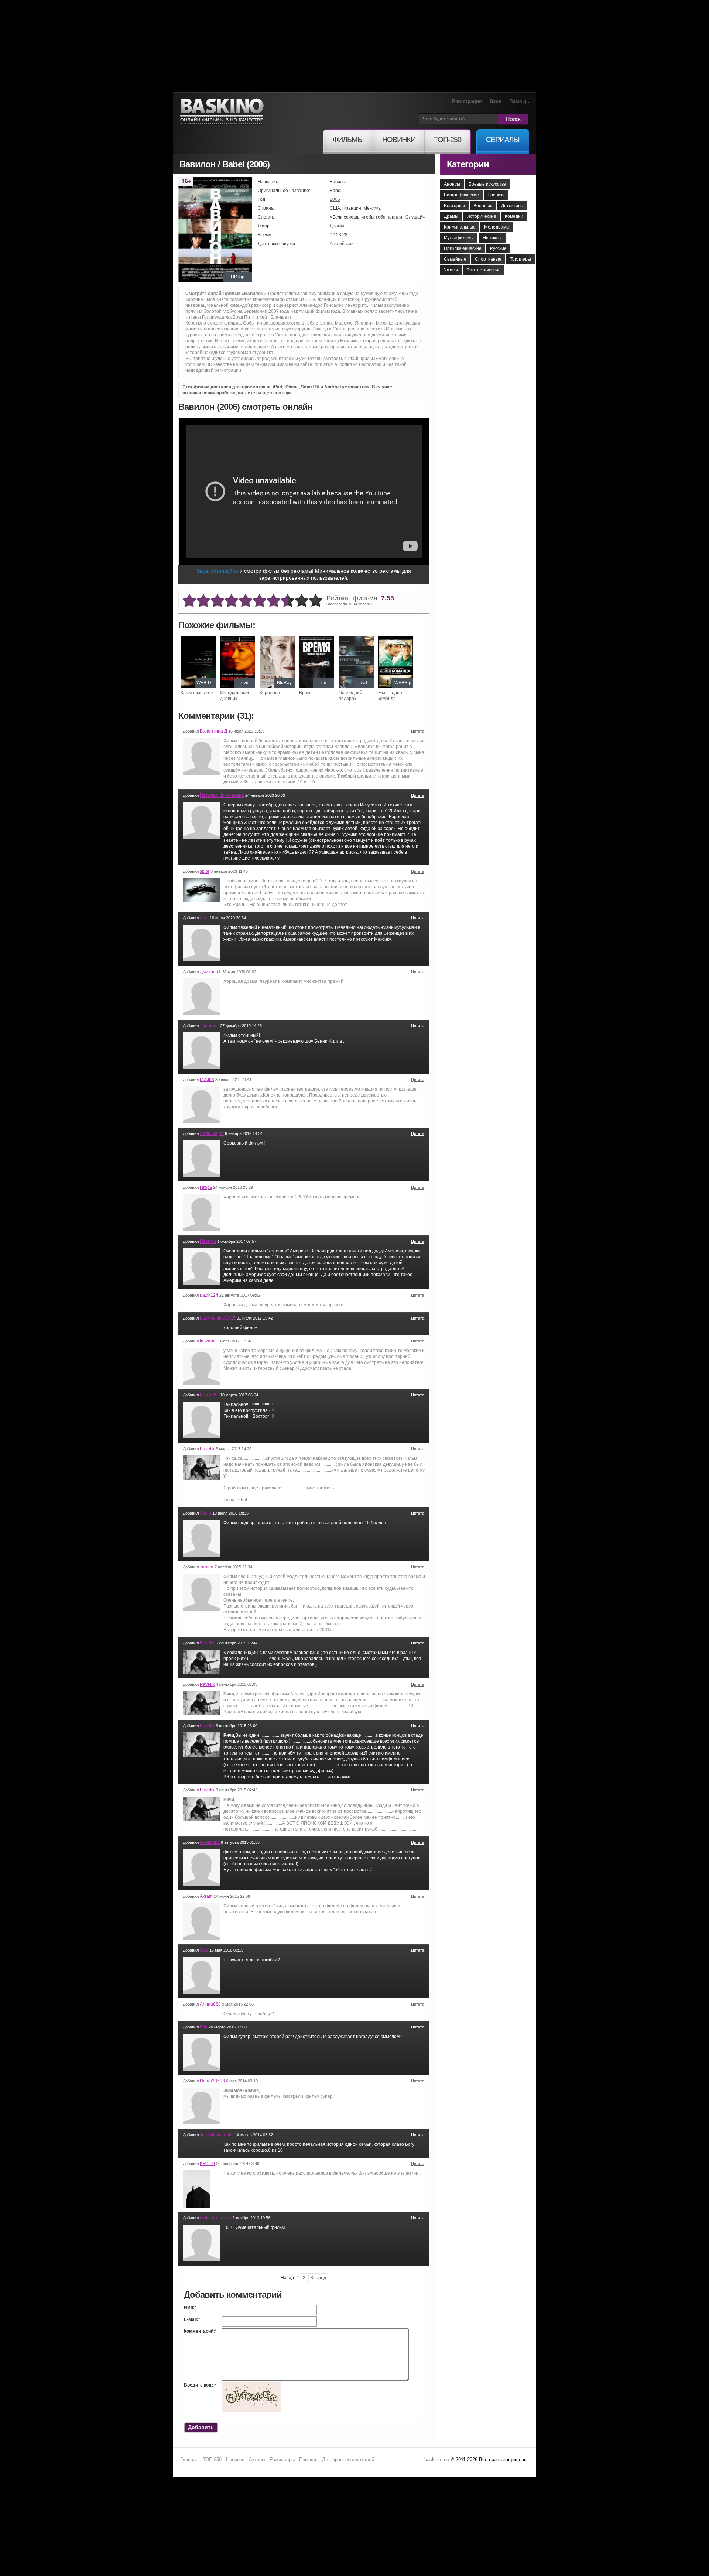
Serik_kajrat (212, 1133)
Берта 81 (209, 1395)
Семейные (455, 259)
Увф (204, 1950)
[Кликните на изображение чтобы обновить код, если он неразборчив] (251, 2385)
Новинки (235, 2460)
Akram (206, 1896)
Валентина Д (213, 731)
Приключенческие (463, 248)
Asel (204, 918)
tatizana (208, 1341)
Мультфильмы (459, 238)
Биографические (461, 195)
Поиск (513, 119)
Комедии (514, 216)
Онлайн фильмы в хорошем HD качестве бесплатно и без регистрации (222, 112)
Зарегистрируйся (218, 571)
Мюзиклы (492, 238)
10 (316, 601)
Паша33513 (212, 2081)
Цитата (418, 731)
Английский (342, 244)
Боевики (496, 195)
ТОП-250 (212, 2460)
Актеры (257, 2460)
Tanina (207, 1567)
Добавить (201, 2427)
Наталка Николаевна (222, 795)
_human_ (209, 1026)
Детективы (512, 206)
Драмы (337, 226)
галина (207, 1080)
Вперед (318, 2278)
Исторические (482, 216)
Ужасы (451, 270)
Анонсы (452, 184)
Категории (468, 164)
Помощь (519, 101)
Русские (498, 248)
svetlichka (210, 1842)
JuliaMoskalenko (217, 2135)
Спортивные (488, 259)
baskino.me (437, 2460)
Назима (208, 1241)
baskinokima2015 (218, 1318)
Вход (496, 101)
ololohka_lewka (216, 2218)
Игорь (206, 1187)
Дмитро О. (210, 972)
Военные (483, 206)
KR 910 (207, 2164)
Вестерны (454, 206)
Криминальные (460, 227)
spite (205, 871)
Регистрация (467, 101)
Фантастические (484, 270)
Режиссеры (282, 2460)
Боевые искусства (487, 184)
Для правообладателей (348, 2460)
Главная (189, 2460)
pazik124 (209, 1295)
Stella (205, 1513)
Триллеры (520, 259)
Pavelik (207, 1449)
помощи (282, 393)
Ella (204, 2027)
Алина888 (210, 2004)
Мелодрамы (497, 227)
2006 (335, 199)
